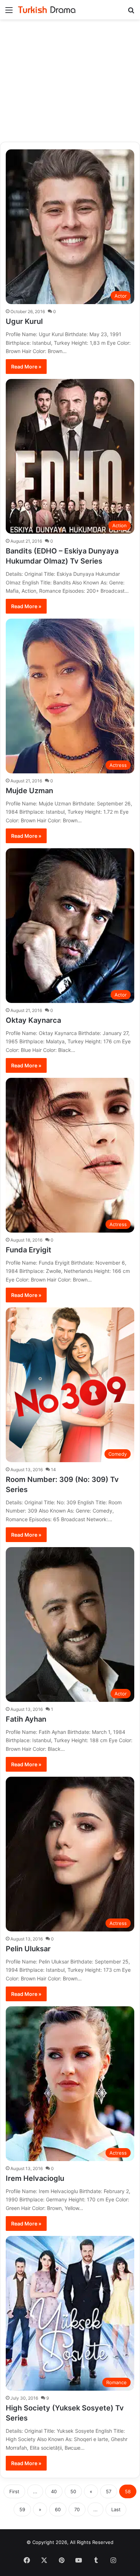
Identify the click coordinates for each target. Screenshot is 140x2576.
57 (109, 2491)
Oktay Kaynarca (33, 1020)
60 (58, 2509)
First (14, 2491)
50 (73, 2491)
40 (54, 2491)
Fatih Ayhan (26, 1719)
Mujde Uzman (29, 791)
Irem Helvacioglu (35, 2178)
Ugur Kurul (24, 321)
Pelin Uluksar (28, 1949)
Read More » (26, 367)
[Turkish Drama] (47, 10)
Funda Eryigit (29, 1250)
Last (116, 2509)
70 (77, 2509)
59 (22, 2509)
